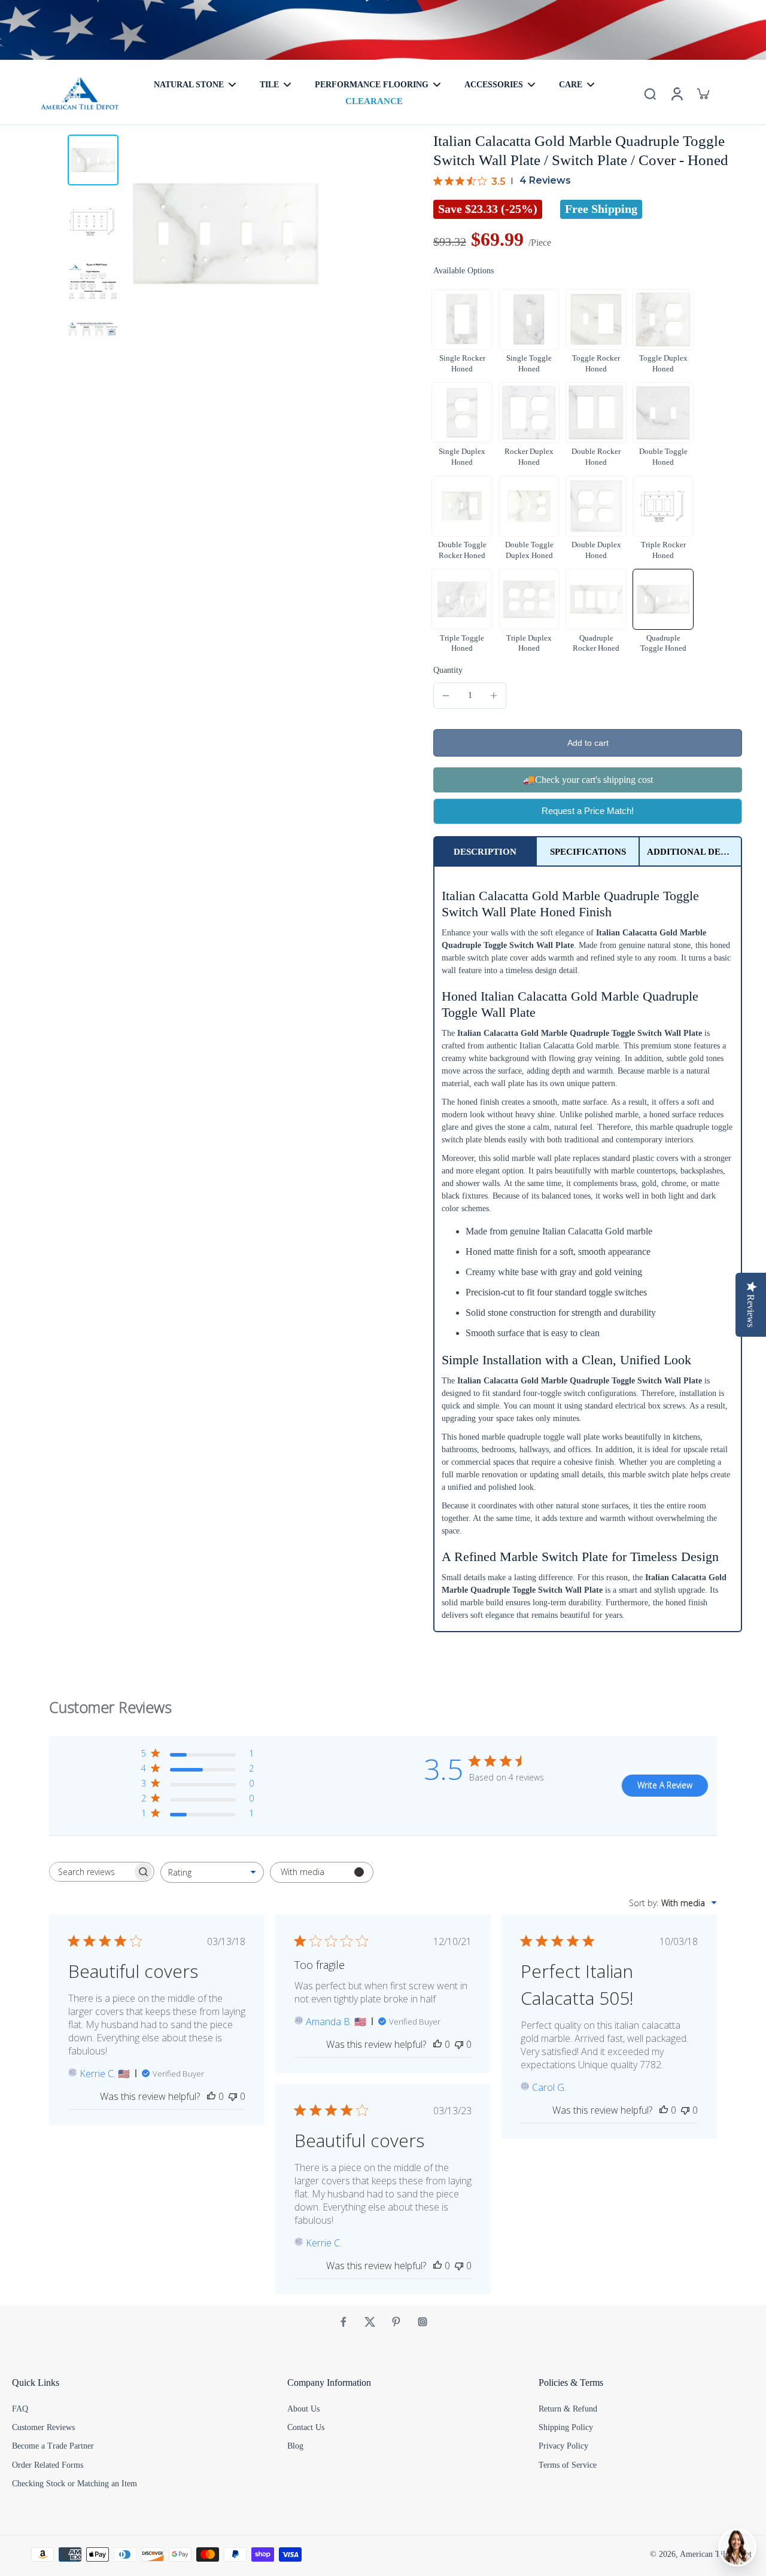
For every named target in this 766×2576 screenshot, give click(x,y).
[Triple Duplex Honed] (529, 599)
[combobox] (212, 1872)
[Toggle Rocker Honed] (596, 319)
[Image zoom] (225, 234)
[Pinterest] (396, 2322)
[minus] (446, 696)
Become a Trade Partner (53, 2446)
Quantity (448, 670)
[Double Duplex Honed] (596, 506)
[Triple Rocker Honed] (663, 506)
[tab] (485, 851)
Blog (295, 2446)
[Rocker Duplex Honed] (529, 413)
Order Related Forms (48, 2465)
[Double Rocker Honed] (596, 413)
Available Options (463, 271)
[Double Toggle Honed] (663, 413)
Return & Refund (568, 2409)
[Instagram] (422, 2322)
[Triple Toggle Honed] (462, 599)
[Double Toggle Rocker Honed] (462, 506)
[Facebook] (344, 2322)
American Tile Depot (716, 2554)
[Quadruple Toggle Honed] (663, 599)
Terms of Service (568, 2465)
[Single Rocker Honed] (462, 319)
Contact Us (306, 2427)
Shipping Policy (566, 2427)
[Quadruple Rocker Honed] (596, 599)
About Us (303, 2409)
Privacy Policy (563, 2446)
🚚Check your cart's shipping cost (588, 780)
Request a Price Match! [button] (588, 811)
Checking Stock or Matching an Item (75, 2484)
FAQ (20, 2409)
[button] (588, 743)
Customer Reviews (43, 2427)
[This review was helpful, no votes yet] (211, 2096)
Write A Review (665, 1785)
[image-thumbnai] (93, 160)
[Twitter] (370, 2322)
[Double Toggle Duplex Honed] (529, 506)
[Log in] (676, 93)
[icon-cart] (703, 93)
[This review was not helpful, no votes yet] (233, 2096)
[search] (650, 93)
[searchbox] (91, 1872)
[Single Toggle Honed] (529, 319)
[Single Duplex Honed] (462, 413)
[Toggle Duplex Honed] (663, 319)
